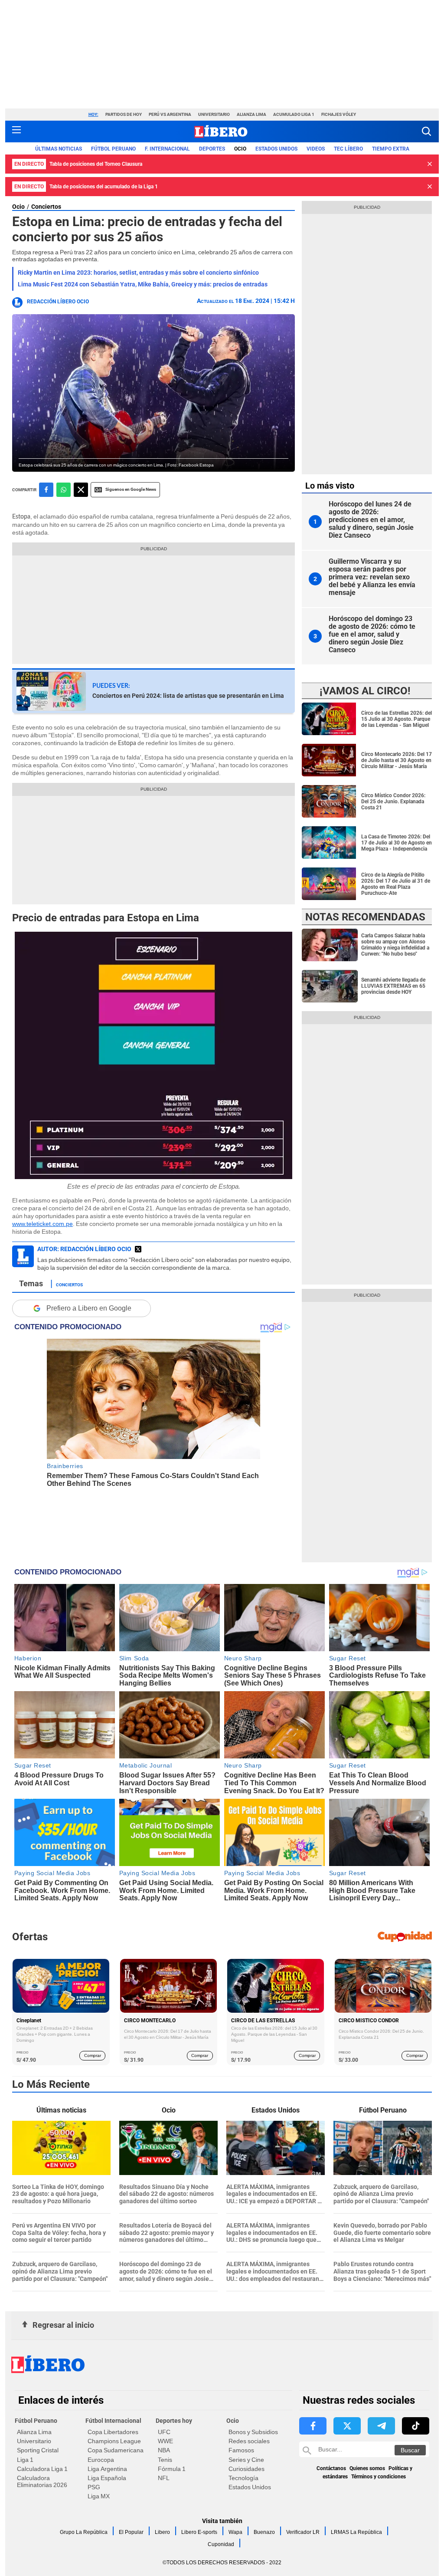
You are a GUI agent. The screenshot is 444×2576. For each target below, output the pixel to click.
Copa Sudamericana (116, 2450)
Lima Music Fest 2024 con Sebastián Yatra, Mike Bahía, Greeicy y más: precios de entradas (143, 284)
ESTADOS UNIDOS (276, 149)
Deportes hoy (174, 2421)
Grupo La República (84, 2532)
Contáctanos (331, 2468)
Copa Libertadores (113, 2432)
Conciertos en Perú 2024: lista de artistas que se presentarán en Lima (188, 696)
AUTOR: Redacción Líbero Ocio (84, 1249)
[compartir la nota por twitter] (81, 490)
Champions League (114, 2441)
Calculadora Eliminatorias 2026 (42, 2481)
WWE (165, 2441)
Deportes (212, 149)
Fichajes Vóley (339, 114)
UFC (164, 2432)
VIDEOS (316, 149)
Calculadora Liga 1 (42, 2469)
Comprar (93, 2055)
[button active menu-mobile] (16, 131)
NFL (164, 2478)
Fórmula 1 (172, 2469)
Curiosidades (246, 2469)
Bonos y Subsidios (253, 2432)
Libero (162, 2532)
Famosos (241, 2450)
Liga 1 (25, 2460)
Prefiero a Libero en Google (89, 1308)
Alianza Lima (251, 114)
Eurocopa (101, 2460)
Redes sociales (249, 2441)
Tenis (165, 2460)
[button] (426, 131)
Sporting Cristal (38, 2450)
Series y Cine (246, 2460)
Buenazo (264, 2532)
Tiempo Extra (391, 149)
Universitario (214, 114)
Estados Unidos (250, 2487)
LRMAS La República (356, 2532)
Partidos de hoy (124, 114)
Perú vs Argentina (170, 114)
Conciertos (46, 207)
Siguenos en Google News (131, 489)
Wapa (235, 2532)
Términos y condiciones (379, 2477)
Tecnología (243, 2478)
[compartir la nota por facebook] (46, 490)
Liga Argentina (107, 2469)
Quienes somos (367, 2468)
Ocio (240, 149)
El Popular (131, 2532)
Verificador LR (303, 2532)
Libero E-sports (199, 2532)
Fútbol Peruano (113, 149)
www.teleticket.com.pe (42, 1224)
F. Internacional (167, 149)
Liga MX (99, 2496)
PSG (94, 2487)
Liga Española (107, 2478)
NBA (164, 2450)
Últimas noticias (59, 149)
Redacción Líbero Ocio (58, 302)
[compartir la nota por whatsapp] (64, 490)
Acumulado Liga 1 (294, 114)
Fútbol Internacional (113, 2421)
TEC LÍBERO (348, 149)
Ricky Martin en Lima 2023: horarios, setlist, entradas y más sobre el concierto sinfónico (138, 273)
